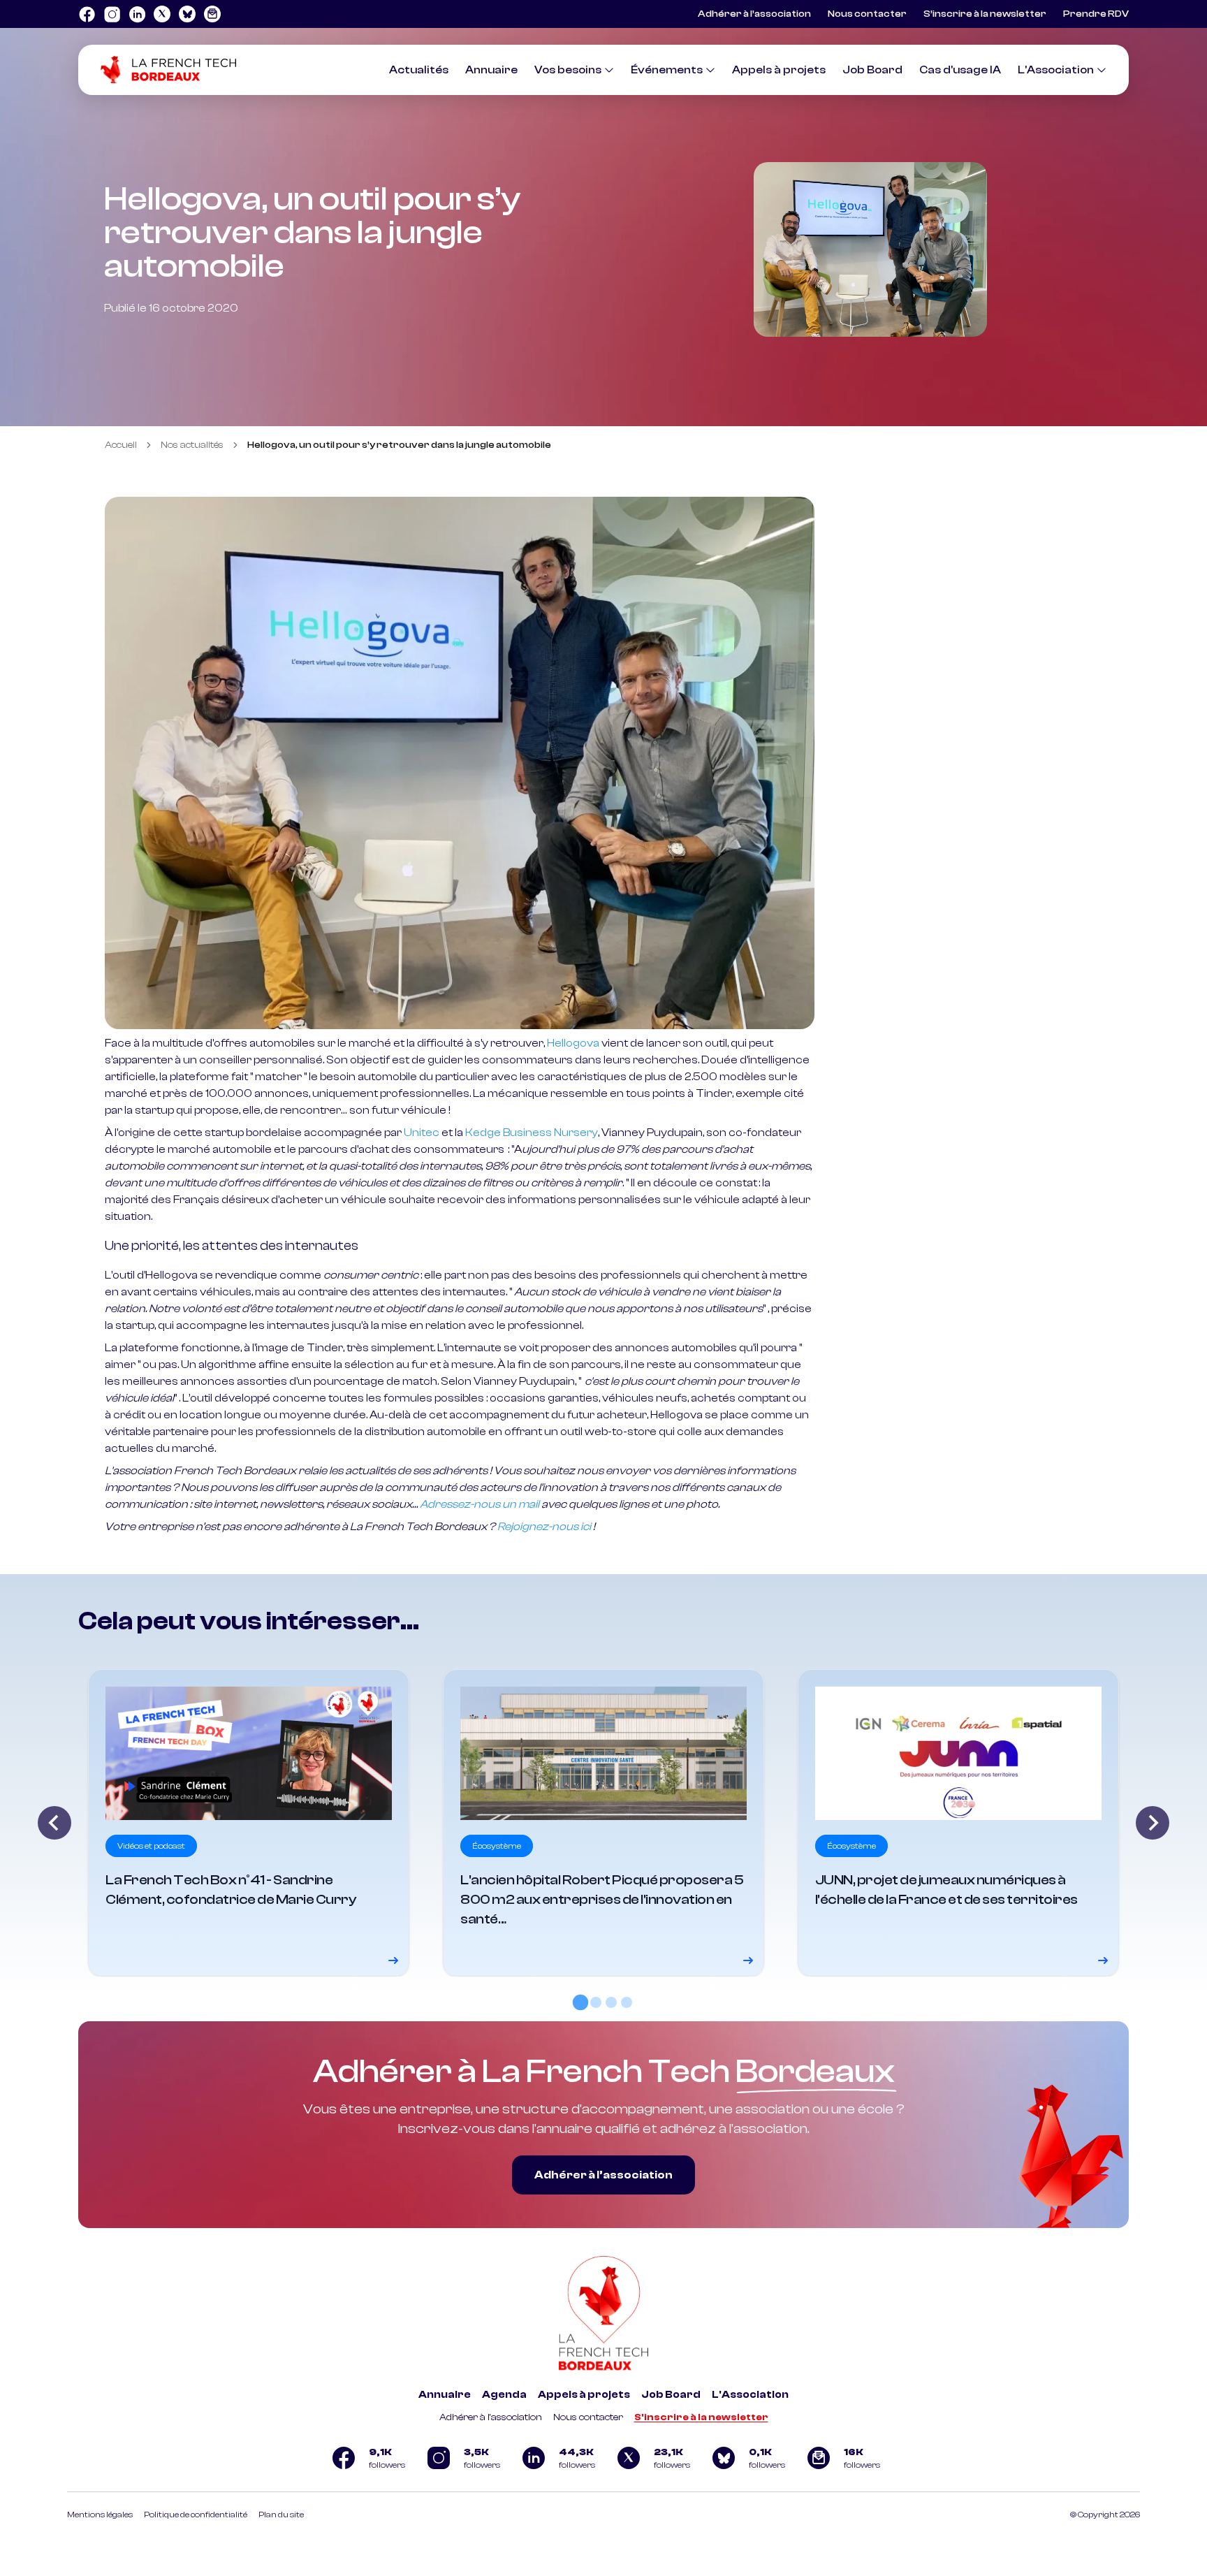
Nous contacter (867, 14)
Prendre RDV (1096, 14)
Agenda (504, 2395)
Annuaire (491, 70)
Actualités (419, 70)
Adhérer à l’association (754, 14)
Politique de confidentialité (196, 2515)
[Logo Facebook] (87, 14)
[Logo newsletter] (212, 14)
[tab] (580, 2002)
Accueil (121, 445)
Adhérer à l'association (491, 2417)
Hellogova (573, 1043)
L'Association (1056, 70)
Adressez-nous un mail (480, 1504)
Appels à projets (779, 70)
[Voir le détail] (249, 1823)
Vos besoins (568, 70)
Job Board (872, 70)
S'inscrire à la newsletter (701, 2417)
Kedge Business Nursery (532, 1133)
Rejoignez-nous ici (544, 1527)
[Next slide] (1153, 1823)
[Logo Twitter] (162, 14)
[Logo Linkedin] (137, 14)
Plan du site (281, 2515)
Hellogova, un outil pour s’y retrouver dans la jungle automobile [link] (399, 445)
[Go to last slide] (54, 1823)
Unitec (422, 1133)
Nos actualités (192, 445)
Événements (667, 70)
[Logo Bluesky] (187, 14)
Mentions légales (100, 2515)
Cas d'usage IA (960, 70)
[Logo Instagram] (112, 14)
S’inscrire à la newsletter (985, 14)
